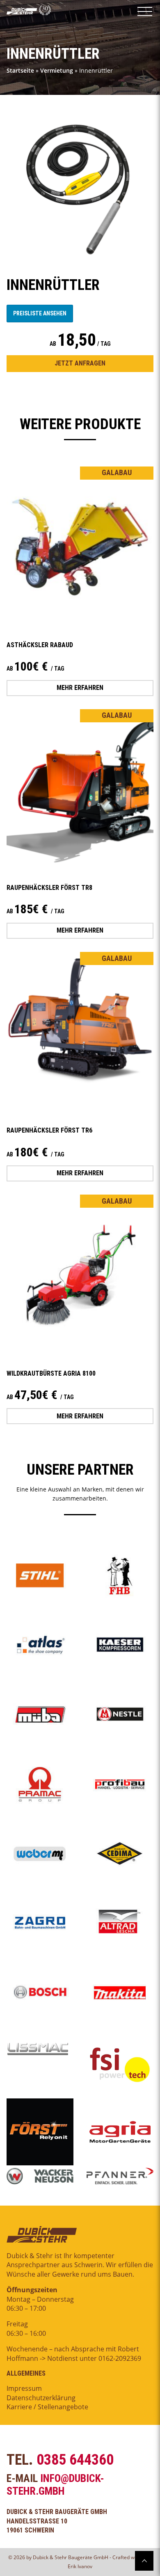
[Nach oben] (144, 2561)
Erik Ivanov (80, 2566)
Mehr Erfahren (80, 688)
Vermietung (57, 70)
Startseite (20, 70)
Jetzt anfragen (80, 363)
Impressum (24, 2388)
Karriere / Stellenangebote (47, 2407)
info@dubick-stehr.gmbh (55, 2485)
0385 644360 (75, 2460)
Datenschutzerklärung (41, 2398)
